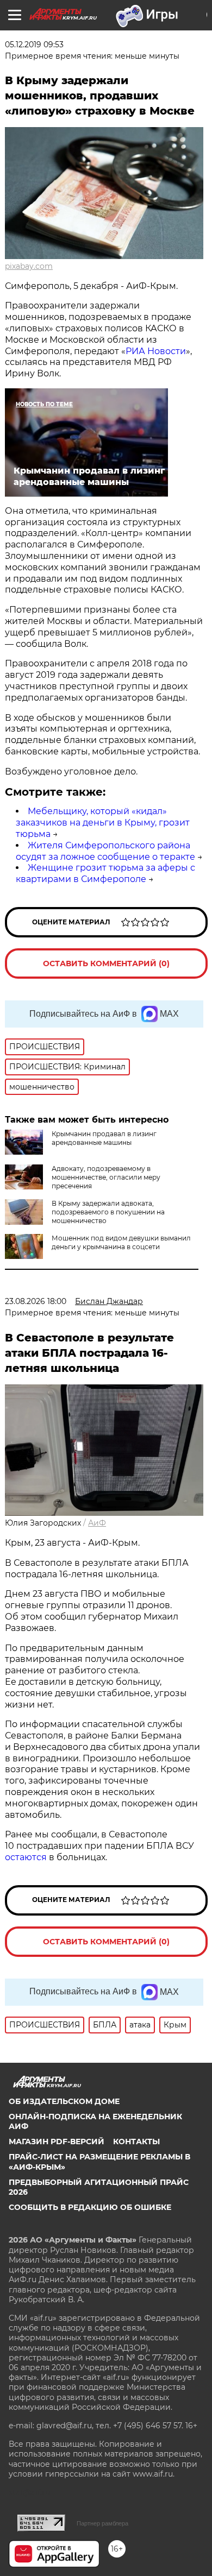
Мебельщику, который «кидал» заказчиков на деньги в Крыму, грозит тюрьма (103, 823)
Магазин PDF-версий (57, 2142)
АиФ (97, 1523)
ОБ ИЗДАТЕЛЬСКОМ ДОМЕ (64, 2101)
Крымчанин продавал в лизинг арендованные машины (104, 1138)
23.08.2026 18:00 (36, 1301)
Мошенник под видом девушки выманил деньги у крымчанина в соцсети (121, 1242)
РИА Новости (156, 351)
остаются (26, 1857)
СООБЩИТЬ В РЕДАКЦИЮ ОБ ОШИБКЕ (90, 2207)
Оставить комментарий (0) (106, 963)
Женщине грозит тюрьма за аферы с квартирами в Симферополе (105, 873)
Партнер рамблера (102, 2523)
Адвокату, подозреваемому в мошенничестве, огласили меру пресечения (106, 1177)
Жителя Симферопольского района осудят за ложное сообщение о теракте (105, 851)
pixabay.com (29, 266)
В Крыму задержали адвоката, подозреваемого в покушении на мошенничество (108, 1212)
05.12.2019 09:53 (34, 45)
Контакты (136, 2142)
